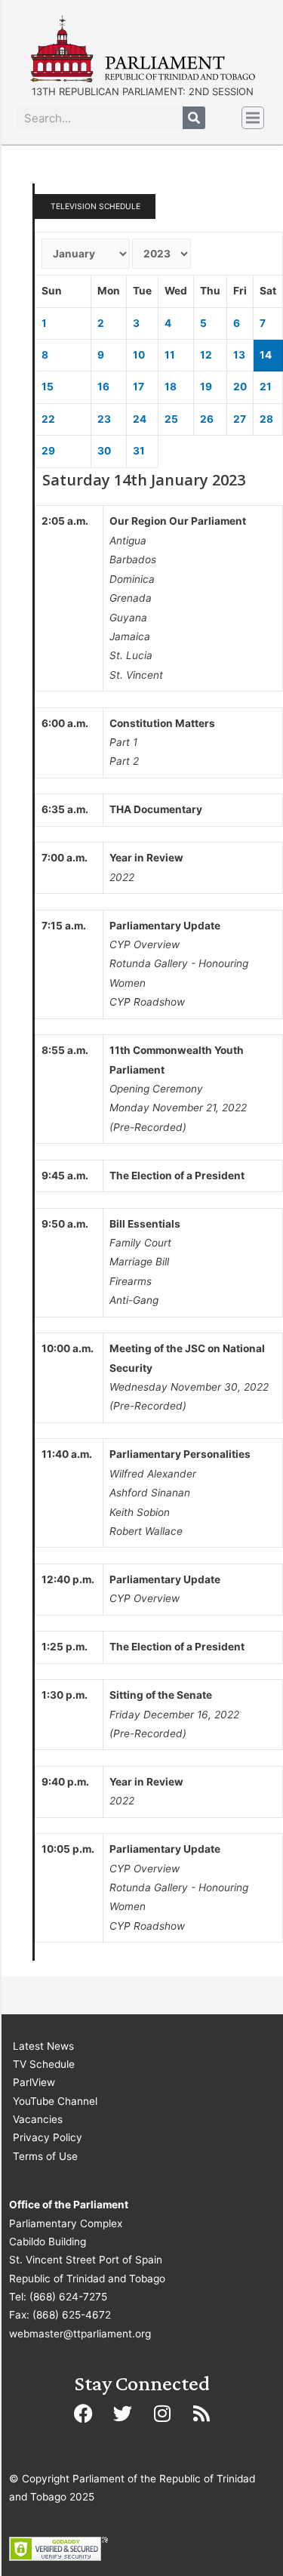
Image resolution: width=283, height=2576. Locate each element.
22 (48, 419)
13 (239, 355)
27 (240, 419)
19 (206, 387)
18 (171, 387)
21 (266, 387)
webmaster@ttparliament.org (80, 2334)
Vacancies (38, 2119)
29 (48, 451)
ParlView (34, 2082)
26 (207, 419)
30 (104, 451)
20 (240, 387)
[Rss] (201, 2413)
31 (139, 451)
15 (48, 387)
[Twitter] (123, 2413)
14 (266, 355)
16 (103, 387)
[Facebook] (84, 2413)
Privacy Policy (48, 2137)
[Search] (194, 118)
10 (139, 355)
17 (138, 387)
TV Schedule (44, 2064)
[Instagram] (162, 2413)
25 (171, 419)
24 (140, 419)
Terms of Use (45, 2156)
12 (206, 355)
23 (104, 419)
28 (266, 419)
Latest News (43, 2046)
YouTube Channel (55, 2101)
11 (170, 355)
